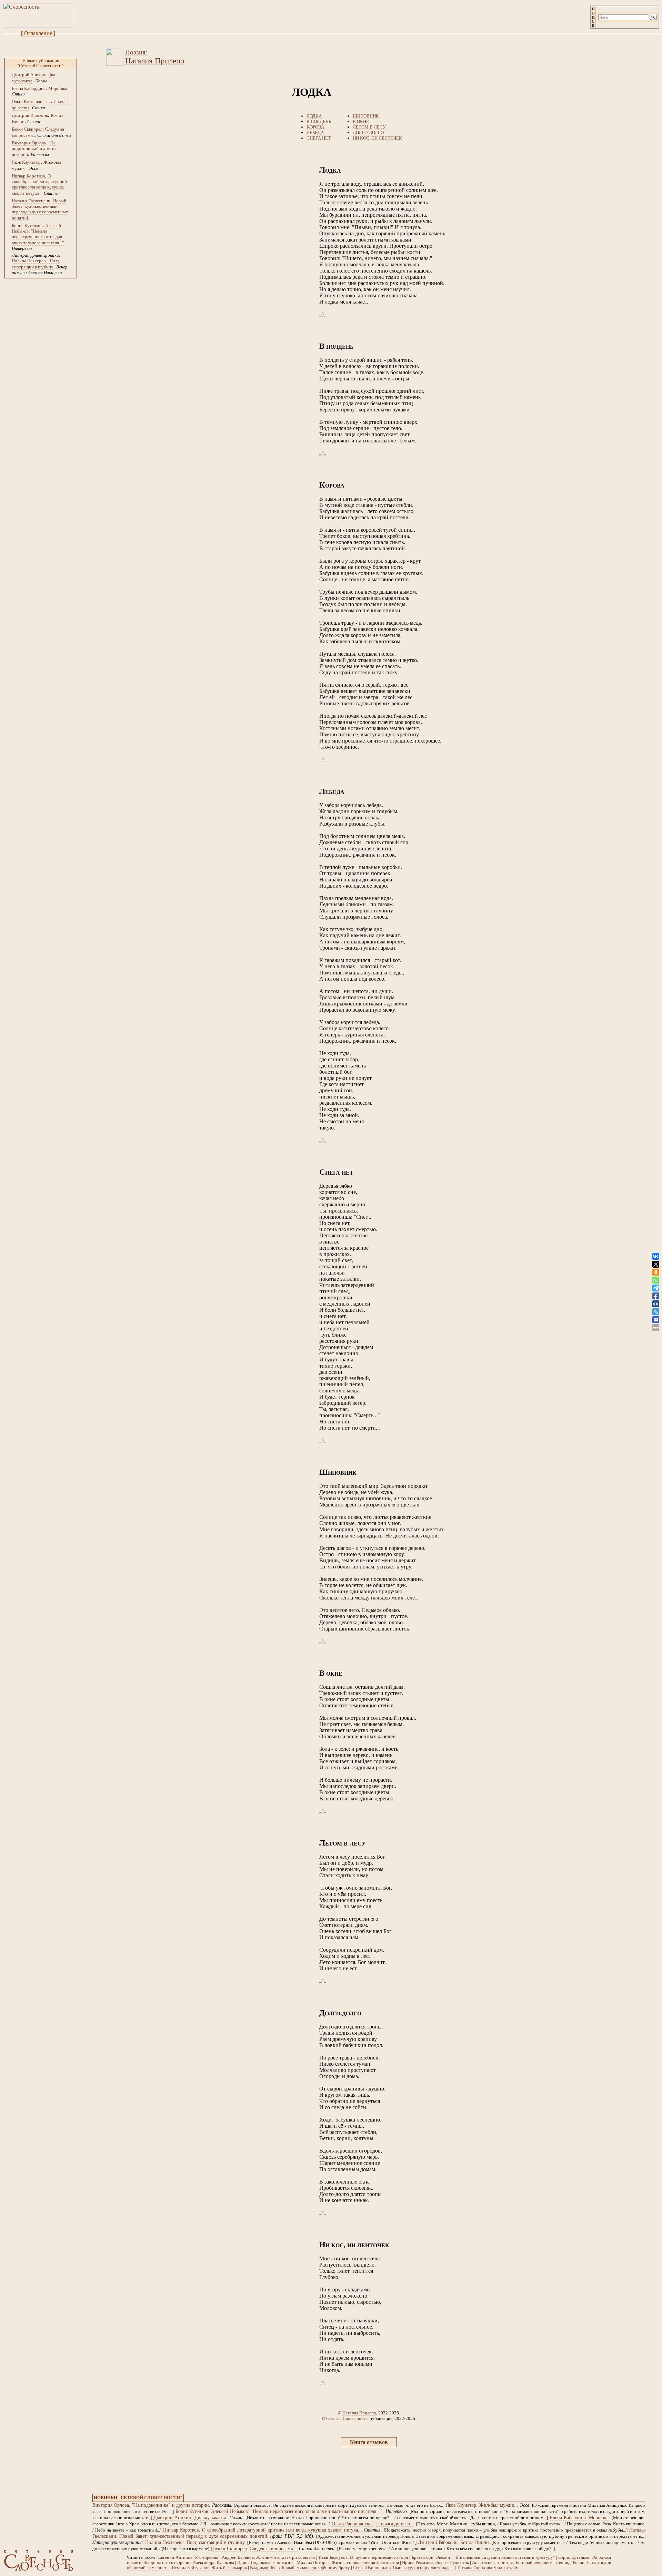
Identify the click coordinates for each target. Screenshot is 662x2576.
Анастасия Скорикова (493, 2563)
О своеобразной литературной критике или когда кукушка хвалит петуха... (39, 185)
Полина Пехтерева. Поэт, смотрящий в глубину (195, 2542)
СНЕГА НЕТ (319, 138)
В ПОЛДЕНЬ (319, 121)
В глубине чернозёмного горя (379, 2557)
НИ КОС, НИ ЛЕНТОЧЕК (377, 138)
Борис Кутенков (27, 226)
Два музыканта (210, 2518)
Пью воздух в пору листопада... (423, 2568)
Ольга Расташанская (31, 101)
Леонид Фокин (570, 2563)
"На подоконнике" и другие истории (34, 149)
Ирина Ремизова (418, 2563)
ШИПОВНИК (366, 116)
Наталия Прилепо (359, 2413)
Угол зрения (207, 2557)
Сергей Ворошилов (372, 2568)
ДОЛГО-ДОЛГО (368, 132)
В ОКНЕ (361, 121)
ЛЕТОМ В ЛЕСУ (369, 127)
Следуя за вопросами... (274, 2549)
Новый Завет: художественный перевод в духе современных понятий (40, 209)
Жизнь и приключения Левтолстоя (365, 2563)
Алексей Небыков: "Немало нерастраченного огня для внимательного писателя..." (38, 234)
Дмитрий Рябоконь (30, 115)
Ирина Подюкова (254, 2563)
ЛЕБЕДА (315, 132)
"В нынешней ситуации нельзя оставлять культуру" (504, 2557)
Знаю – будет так (452, 2563)
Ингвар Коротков (28, 176)
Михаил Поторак (313, 2563)
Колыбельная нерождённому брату (316, 2568)
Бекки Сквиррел (27, 129)
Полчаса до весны (395, 2524)
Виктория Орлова (29, 143)
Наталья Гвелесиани (31, 201)
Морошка (58, 88)
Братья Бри (423, 2557)
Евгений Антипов (175, 2557)
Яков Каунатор (26, 162)
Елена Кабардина (29, 88)
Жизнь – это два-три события (285, 2557)
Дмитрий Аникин (28, 75)
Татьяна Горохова (474, 2568)
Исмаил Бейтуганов (190, 2568)
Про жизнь (283, 2563)
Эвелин (443, 2557)
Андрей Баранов (238, 2557)
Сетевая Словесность (347, 2418)
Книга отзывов (369, 2442)
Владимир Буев (265, 2568)
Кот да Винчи (475, 2542)
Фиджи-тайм (506, 2568)
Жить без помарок (229, 2568)
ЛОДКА (314, 116)
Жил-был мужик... (499, 2505)
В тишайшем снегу (534, 2563)
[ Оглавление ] (38, 33)
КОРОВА (315, 127)
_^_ (323, 314)
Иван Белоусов (333, 2557)
